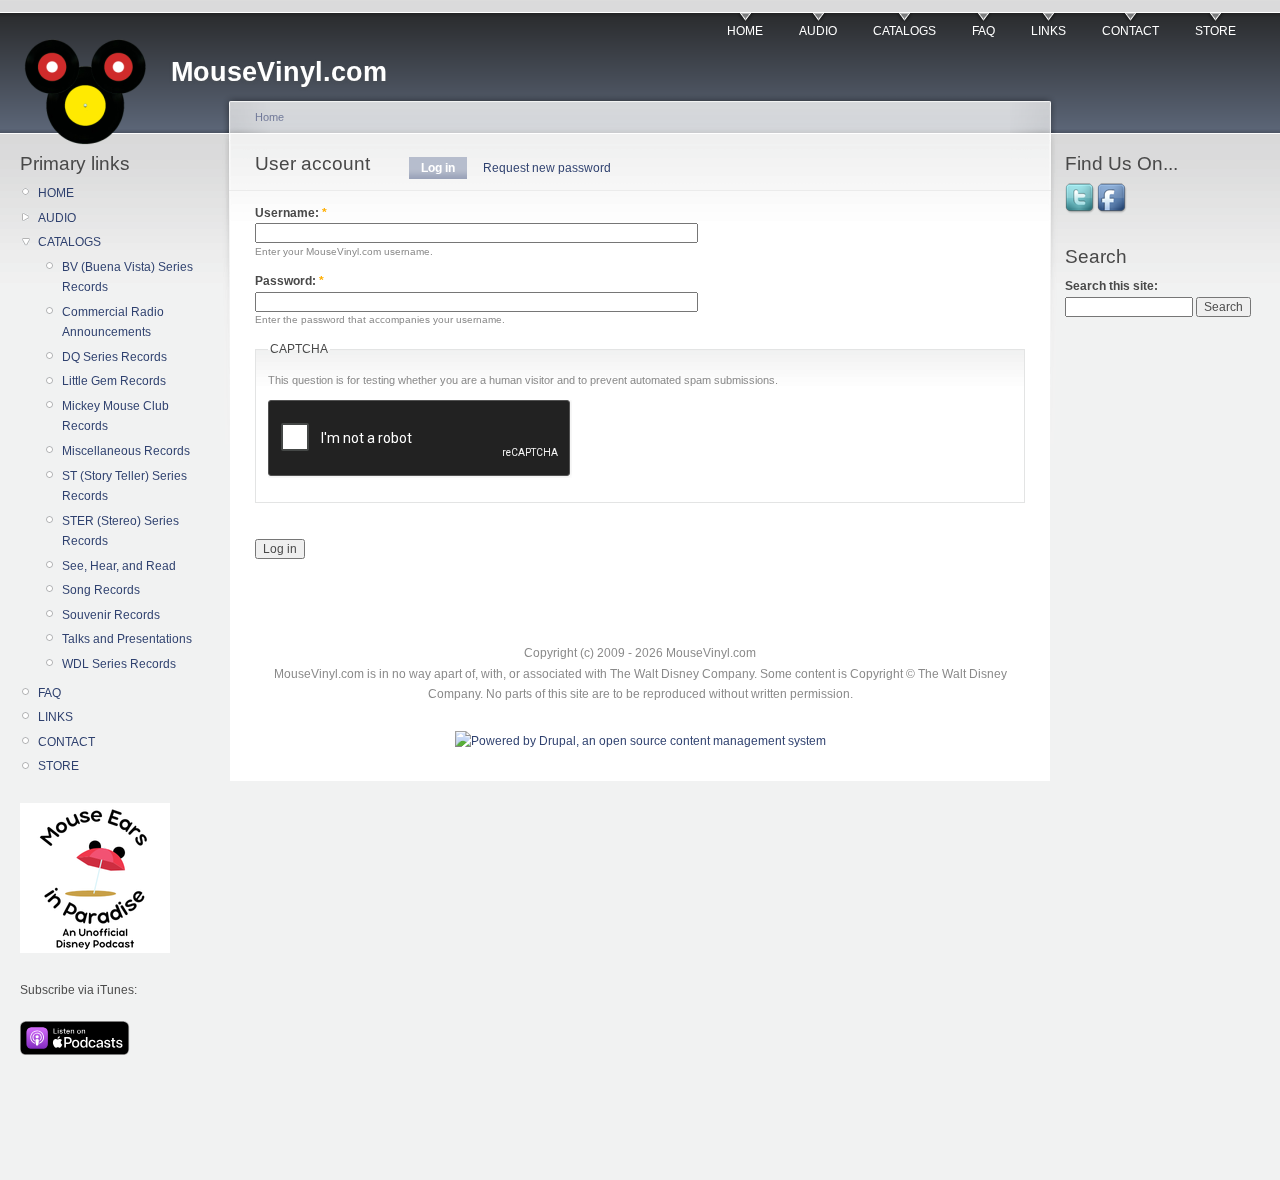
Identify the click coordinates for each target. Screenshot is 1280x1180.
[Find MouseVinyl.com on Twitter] (1081, 211)
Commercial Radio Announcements (113, 322)
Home (269, 117)
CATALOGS (904, 31)
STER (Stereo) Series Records (120, 531)
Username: (291, 213)
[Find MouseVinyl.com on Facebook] (1113, 211)
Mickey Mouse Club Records (115, 416)
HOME (745, 31)
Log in (438, 168)
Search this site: (1111, 286)
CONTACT (1130, 31)
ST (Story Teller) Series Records (124, 486)
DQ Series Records (114, 357)
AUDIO (818, 31)
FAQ (983, 31)
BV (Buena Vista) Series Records (127, 277)
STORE (1215, 31)
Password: (289, 281)
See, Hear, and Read (119, 566)
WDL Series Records (119, 664)
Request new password (547, 168)
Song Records (101, 590)
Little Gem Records (114, 381)
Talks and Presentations (127, 639)
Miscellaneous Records (126, 451)
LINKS (1048, 31)
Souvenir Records (111, 615)
